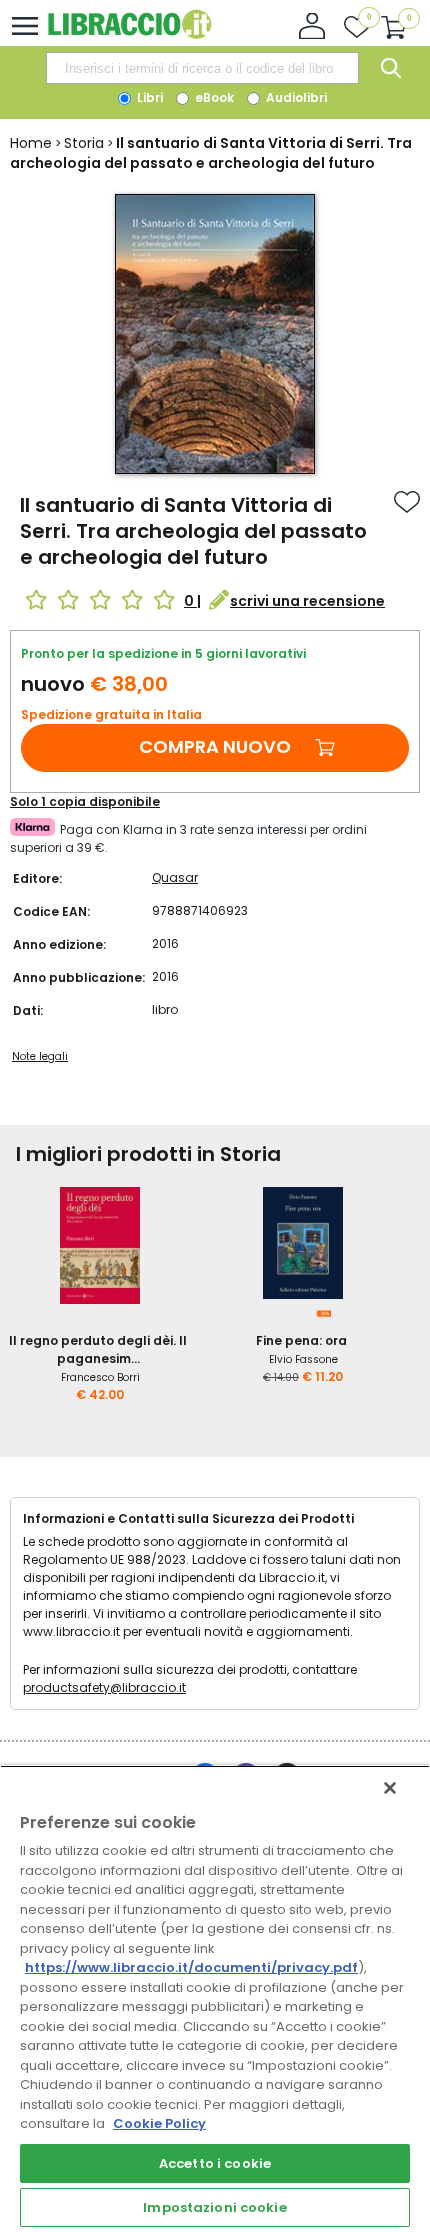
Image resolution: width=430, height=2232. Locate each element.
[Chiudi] (390, 1788)
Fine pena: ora (301, 1340)
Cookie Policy (159, 2123)
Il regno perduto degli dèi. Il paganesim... (98, 1349)
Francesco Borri (100, 1377)
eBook (213, 97)
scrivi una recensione (307, 601)
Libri (148, 97)
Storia (84, 143)
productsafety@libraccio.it (104, 1687)
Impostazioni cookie (214, 2207)
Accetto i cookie (215, 2163)
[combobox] (202, 68)
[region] (215, 1998)
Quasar (175, 877)
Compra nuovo (215, 746)
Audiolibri (295, 97)
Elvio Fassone (303, 1359)
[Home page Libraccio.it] (129, 34)
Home (31, 143)
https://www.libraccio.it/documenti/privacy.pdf (191, 1967)
